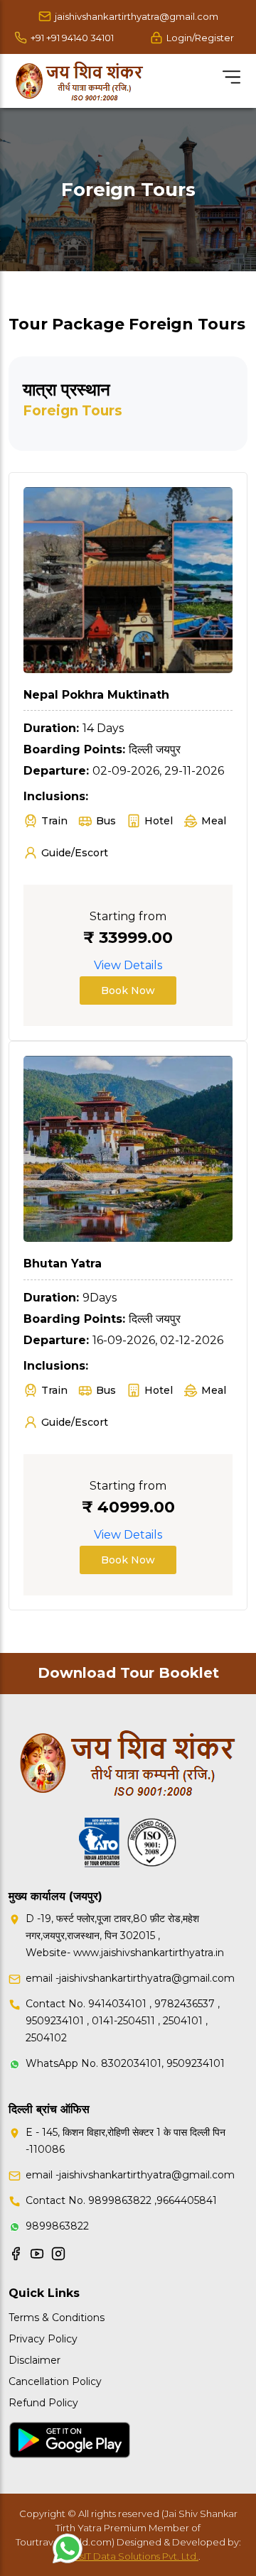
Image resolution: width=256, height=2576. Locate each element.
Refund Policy (43, 2403)
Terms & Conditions (57, 2318)
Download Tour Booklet (128, 1673)
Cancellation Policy (55, 2381)
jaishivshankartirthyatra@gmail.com (137, 16)
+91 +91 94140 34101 (72, 38)
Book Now (128, 990)
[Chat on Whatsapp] (68, 2548)
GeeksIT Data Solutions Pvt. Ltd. (127, 2556)
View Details (128, 965)
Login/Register (200, 38)
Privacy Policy (43, 2339)
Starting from (128, 916)
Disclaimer (34, 2360)
